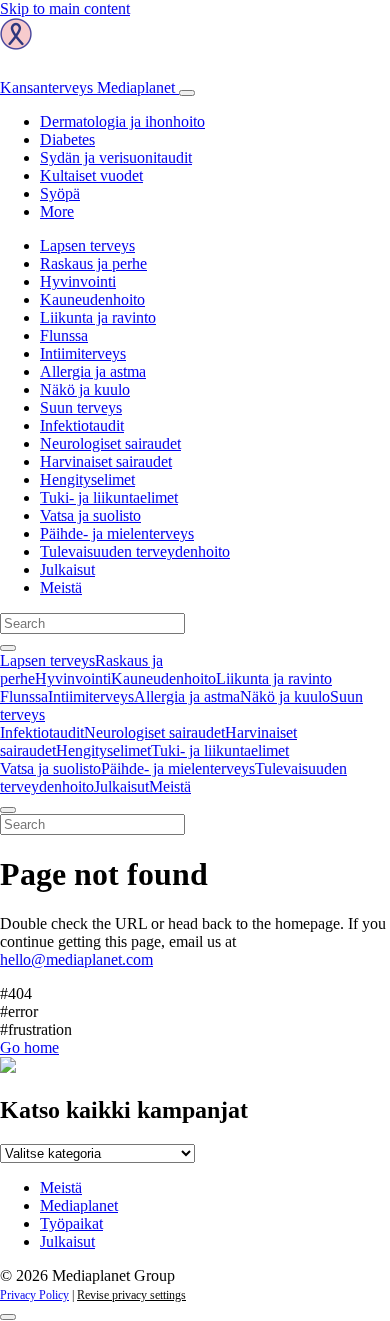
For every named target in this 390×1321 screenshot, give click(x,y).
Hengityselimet (87, 479)
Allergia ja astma (93, 371)
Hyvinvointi (78, 281)
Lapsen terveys (87, 245)
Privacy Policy (34, 1295)
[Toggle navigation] (187, 93)
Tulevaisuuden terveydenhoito (135, 551)
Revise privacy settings (131, 1295)
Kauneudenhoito (92, 299)
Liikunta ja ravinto (98, 317)
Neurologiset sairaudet (110, 443)
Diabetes (67, 139)
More (57, 211)
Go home (29, 1047)
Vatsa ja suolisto (90, 515)
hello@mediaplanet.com (76, 959)
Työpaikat (71, 1223)
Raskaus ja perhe (93, 263)
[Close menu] (8, 810)
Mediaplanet (79, 1205)
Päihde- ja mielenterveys (117, 533)
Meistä (61, 587)
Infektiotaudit (82, 425)
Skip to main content (65, 8)
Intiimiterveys (83, 353)
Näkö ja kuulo (85, 389)
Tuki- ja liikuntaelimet (109, 497)
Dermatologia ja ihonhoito (122, 121)
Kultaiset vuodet (91, 175)
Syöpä (60, 193)
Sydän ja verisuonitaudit (116, 157)
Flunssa (64, 335)
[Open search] (8, 648)
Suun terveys (81, 407)
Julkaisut (67, 569)
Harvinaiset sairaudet (106, 461)
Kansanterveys (87, 87)
